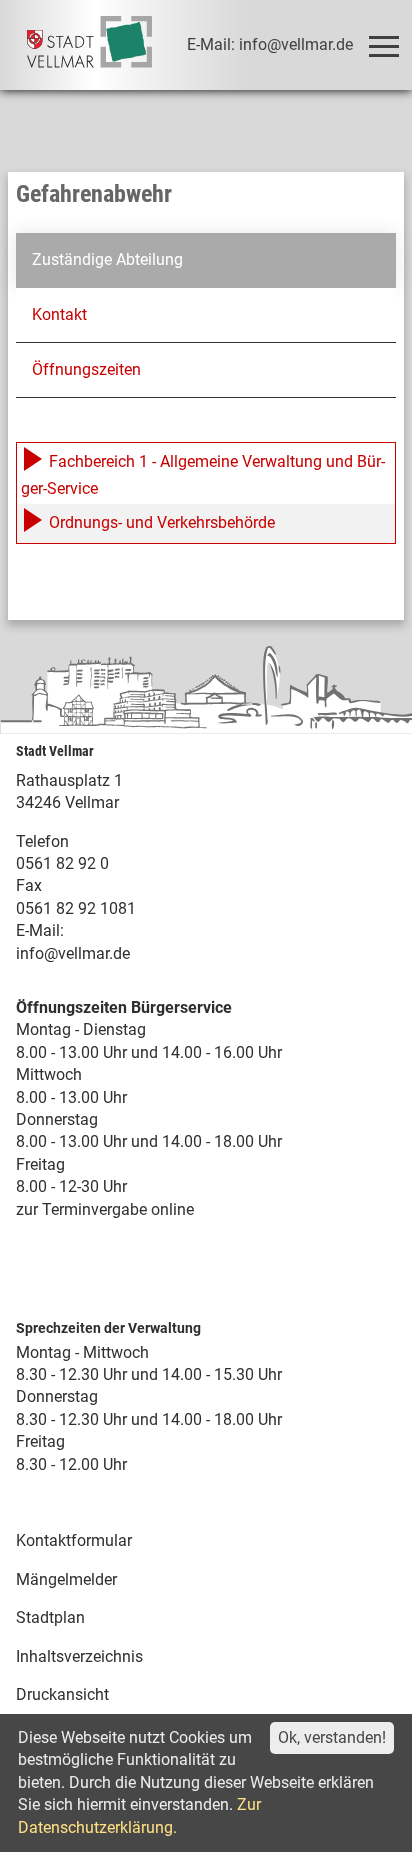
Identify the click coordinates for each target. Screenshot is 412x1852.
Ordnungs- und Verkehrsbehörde (160, 522)
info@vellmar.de (73, 953)
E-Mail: (40, 930)
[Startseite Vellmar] (90, 45)
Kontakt (59, 314)
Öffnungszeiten (86, 369)
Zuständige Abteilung (107, 259)
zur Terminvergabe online (105, 1209)
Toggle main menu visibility (383, 45)
